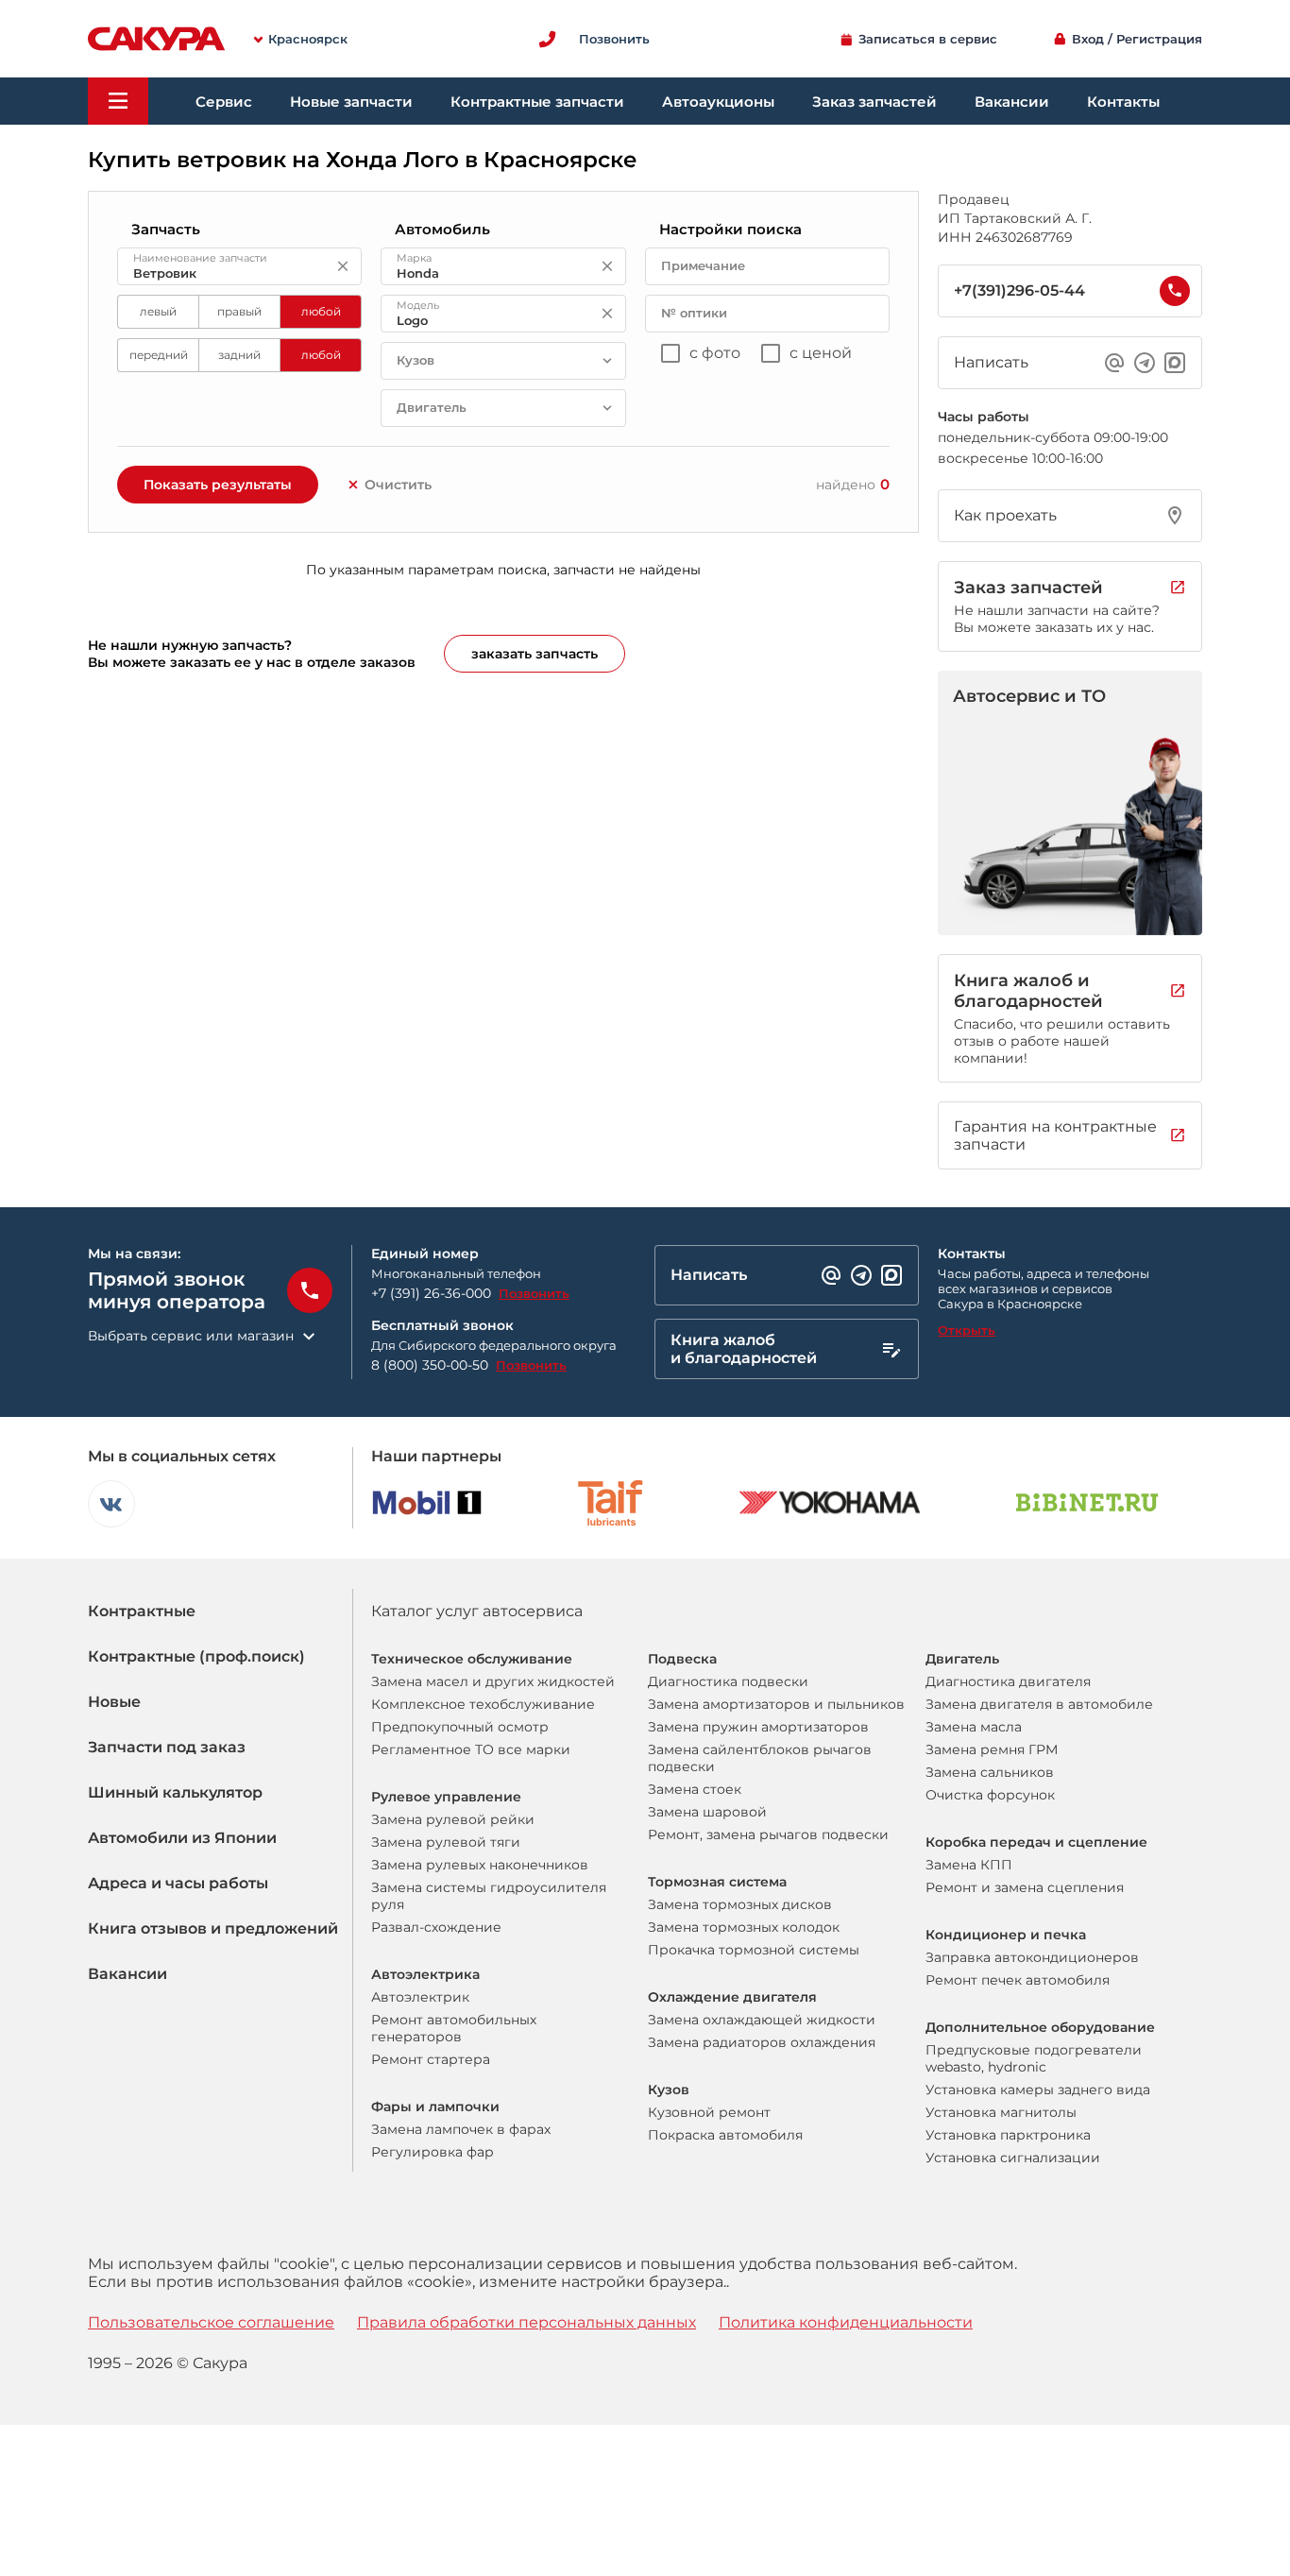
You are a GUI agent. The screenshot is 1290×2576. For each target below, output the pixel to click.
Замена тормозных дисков (740, 1904)
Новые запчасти (351, 102)
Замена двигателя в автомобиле (1039, 1704)
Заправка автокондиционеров (1032, 1957)
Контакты (1123, 102)
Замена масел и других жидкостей (493, 1681)
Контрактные (142, 1611)
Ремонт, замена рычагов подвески (768, 1834)
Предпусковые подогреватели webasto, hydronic (1034, 2058)
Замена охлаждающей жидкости (762, 2020)
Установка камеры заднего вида (1038, 2090)
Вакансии (1012, 102)
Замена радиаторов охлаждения (762, 2042)
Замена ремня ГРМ (992, 1749)
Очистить (398, 485)
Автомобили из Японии (182, 1838)
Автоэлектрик (420, 1997)
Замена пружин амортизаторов (758, 1727)
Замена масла (974, 1727)
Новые (114, 1702)
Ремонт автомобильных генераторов (454, 2028)
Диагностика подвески (728, 1681)
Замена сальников (990, 1772)
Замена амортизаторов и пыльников (776, 1704)
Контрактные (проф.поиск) (196, 1656)
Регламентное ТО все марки (471, 1749)
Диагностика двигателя (1008, 1681)
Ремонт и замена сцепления (1025, 1887)
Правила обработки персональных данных (526, 2322)
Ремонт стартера (431, 2059)
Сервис (224, 102)
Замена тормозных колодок (744, 1927)
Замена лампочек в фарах (461, 2129)
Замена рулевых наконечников (480, 1865)
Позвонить (534, 1293)
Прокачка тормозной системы (754, 1950)
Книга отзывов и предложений (213, 1928)
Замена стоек (695, 1789)
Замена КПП (969, 1865)
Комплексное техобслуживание (483, 1704)
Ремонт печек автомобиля (1018, 1980)
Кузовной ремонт (709, 2112)
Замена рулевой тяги (446, 1842)
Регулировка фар (433, 2152)
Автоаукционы (718, 102)
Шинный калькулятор (175, 1792)
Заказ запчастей (874, 102)
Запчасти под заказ (167, 1747)
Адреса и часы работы (178, 1883)
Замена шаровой (707, 1812)
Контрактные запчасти (537, 102)
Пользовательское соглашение (211, 2322)
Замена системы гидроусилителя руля (489, 1896)
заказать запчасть (535, 654)
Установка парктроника (1008, 2135)
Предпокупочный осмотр (460, 1727)
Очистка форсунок (990, 1795)
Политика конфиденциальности (846, 2322)
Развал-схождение (436, 1927)
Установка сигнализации (1013, 2158)
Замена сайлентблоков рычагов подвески (760, 1758)
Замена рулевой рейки (453, 1819)
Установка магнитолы (1001, 2112)
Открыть (967, 1330)
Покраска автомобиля (725, 2135)
